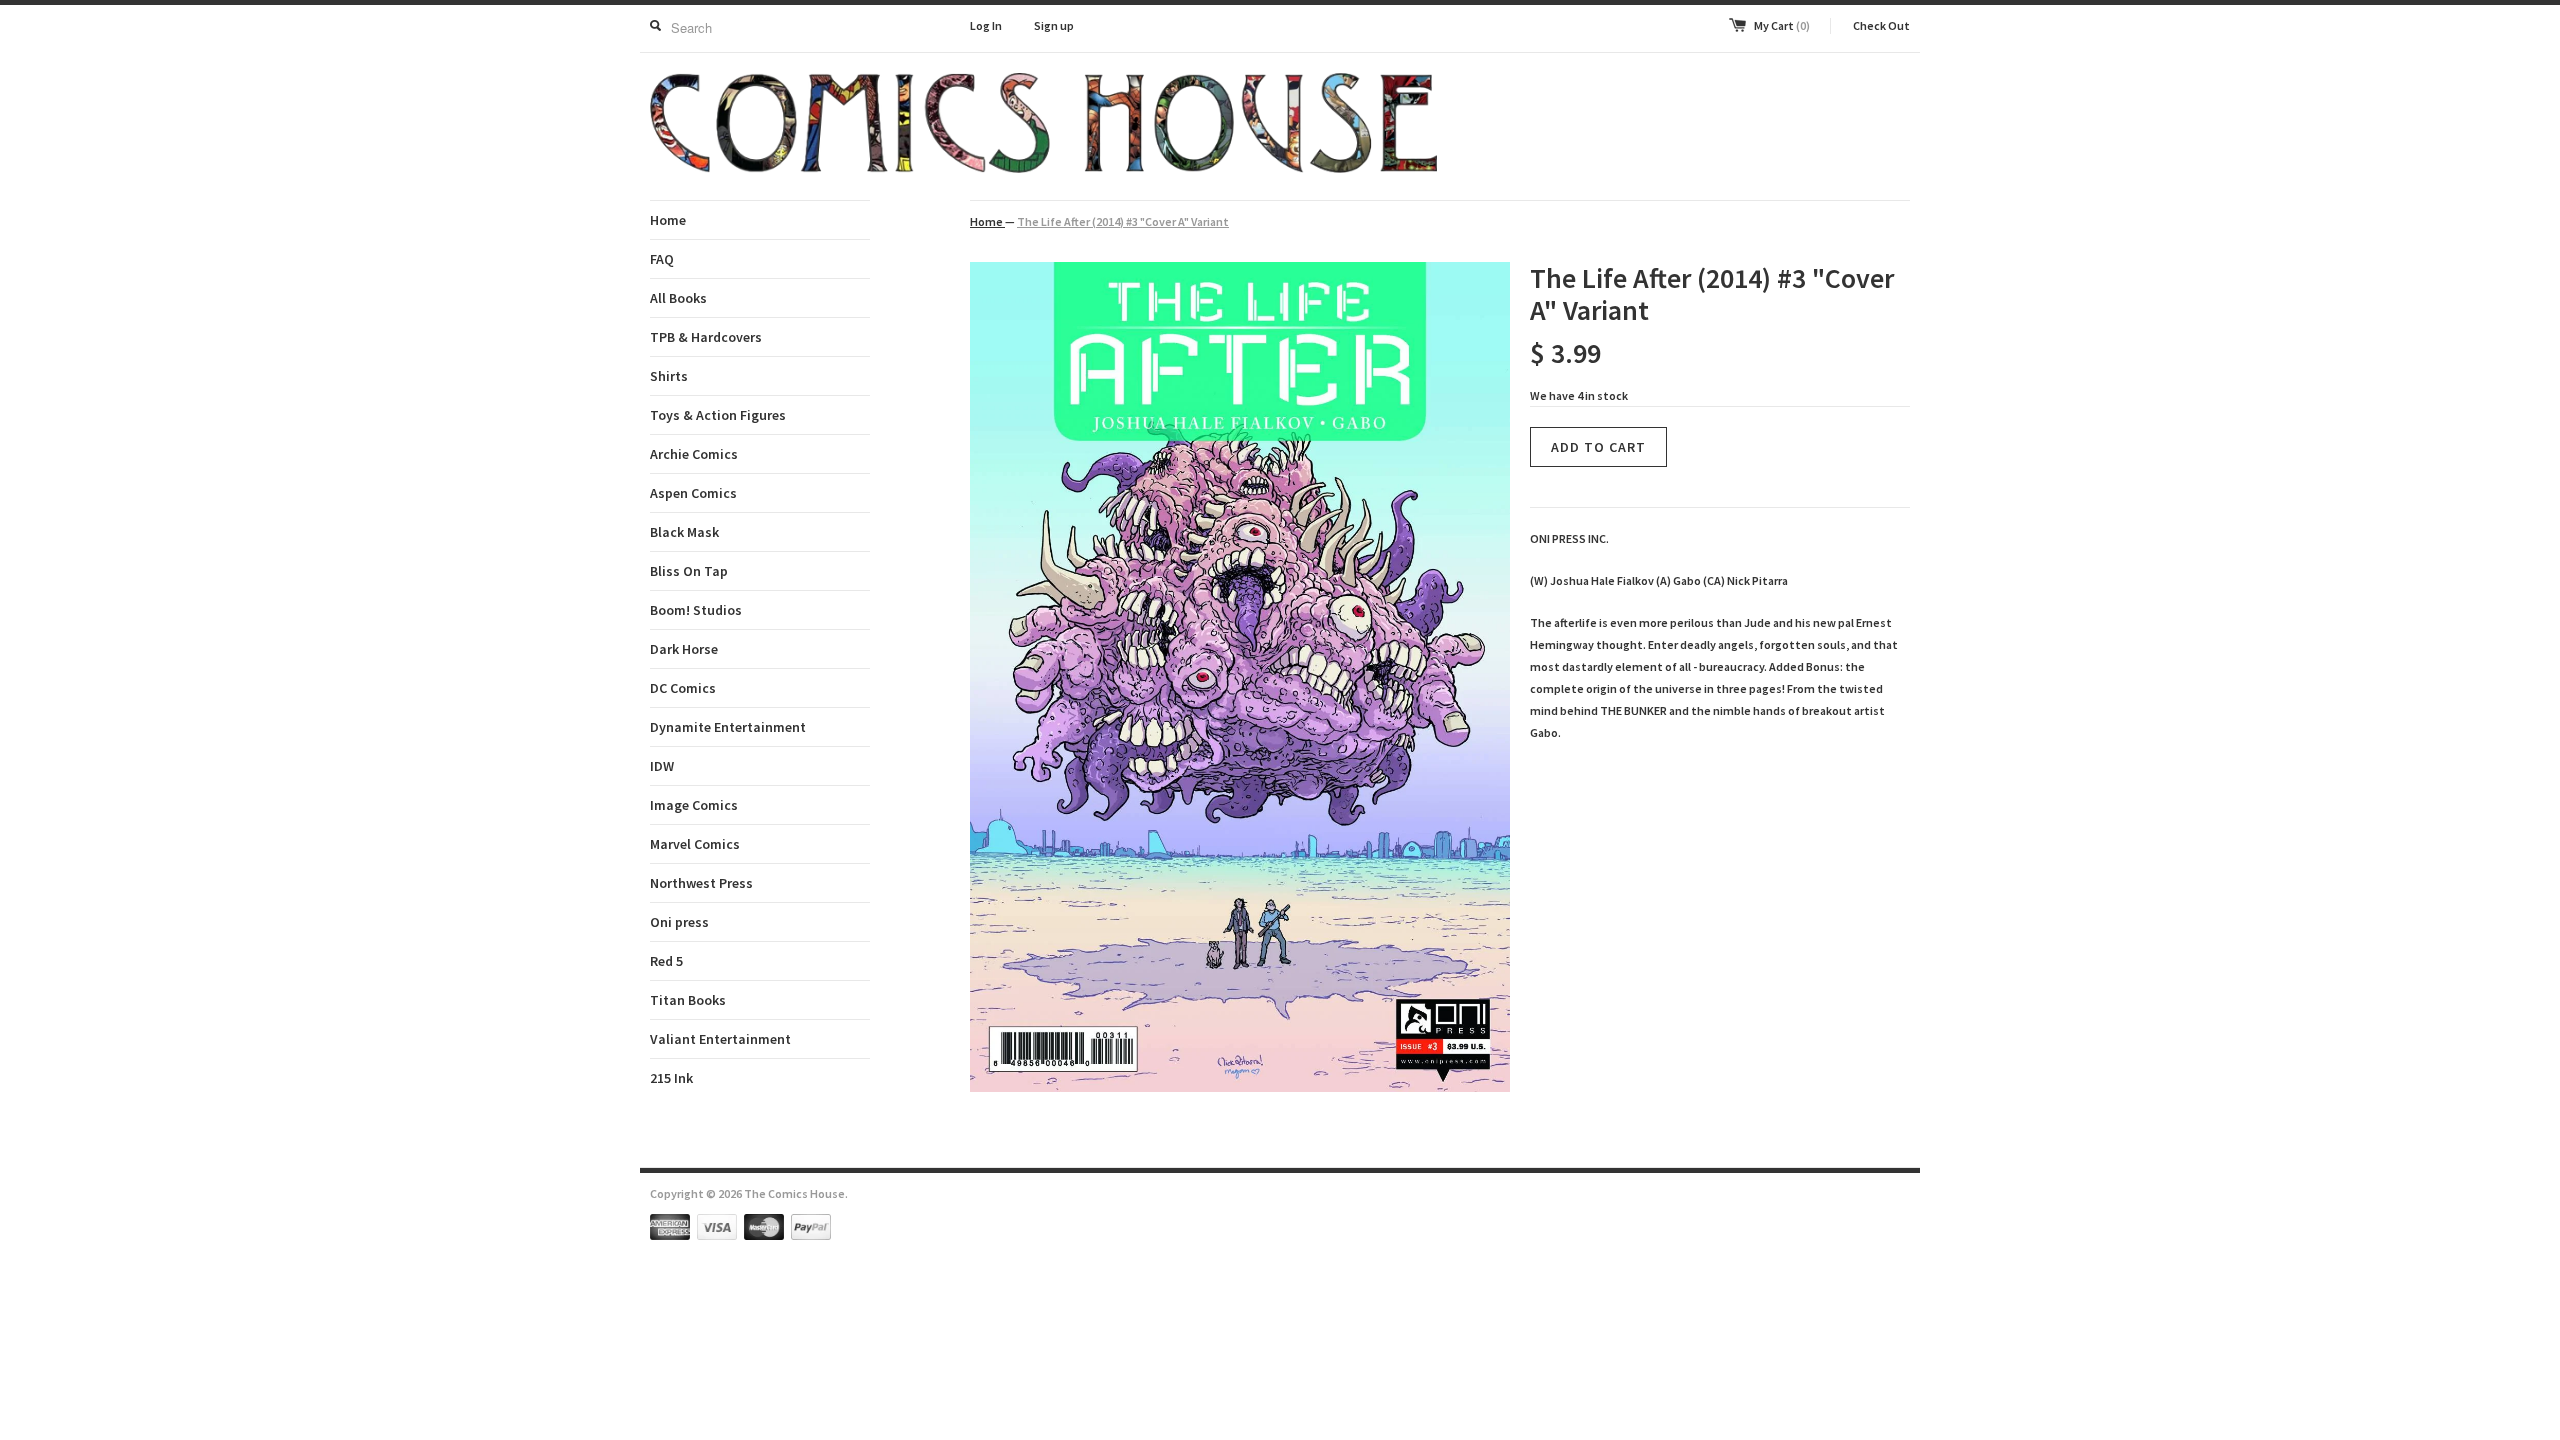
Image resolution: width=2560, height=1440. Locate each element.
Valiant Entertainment (720, 1039)
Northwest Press (701, 883)
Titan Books (688, 1000)
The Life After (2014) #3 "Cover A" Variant (1123, 221)
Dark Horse (684, 649)
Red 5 (666, 961)
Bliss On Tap (689, 571)
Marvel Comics (695, 844)
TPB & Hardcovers (706, 337)
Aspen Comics (693, 493)
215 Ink (671, 1078)
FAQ (662, 259)
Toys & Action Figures (718, 415)
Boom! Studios (696, 610)
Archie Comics (694, 454)
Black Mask (684, 532)
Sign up (1054, 25)
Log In (986, 25)
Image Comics (694, 805)
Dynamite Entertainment (728, 727)
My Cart (1782, 25)
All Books (678, 298)
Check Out (1881, 25)
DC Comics (683, 688)
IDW (662, 766)
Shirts (669, 376)
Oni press (679, 922)
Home (668, 220)
